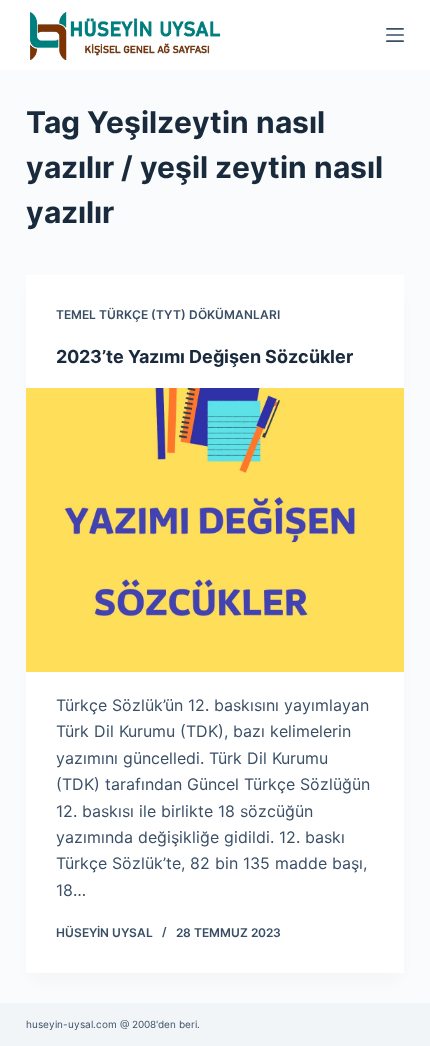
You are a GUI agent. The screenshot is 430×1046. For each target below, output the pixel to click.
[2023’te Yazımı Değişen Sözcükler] (215, 530)
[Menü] (395, 35)
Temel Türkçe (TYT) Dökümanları (168, 314)
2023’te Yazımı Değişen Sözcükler (204, 356)
